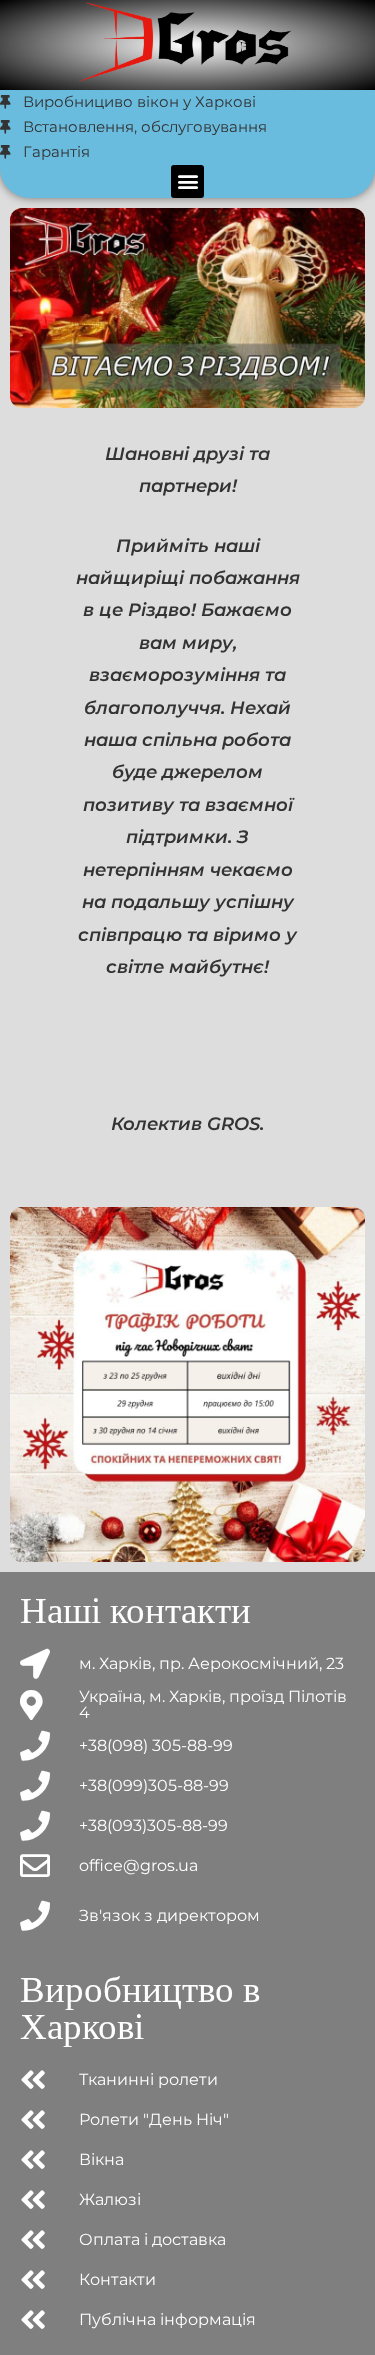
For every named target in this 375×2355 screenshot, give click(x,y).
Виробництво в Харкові (140, 2008)
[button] (187, 181)
